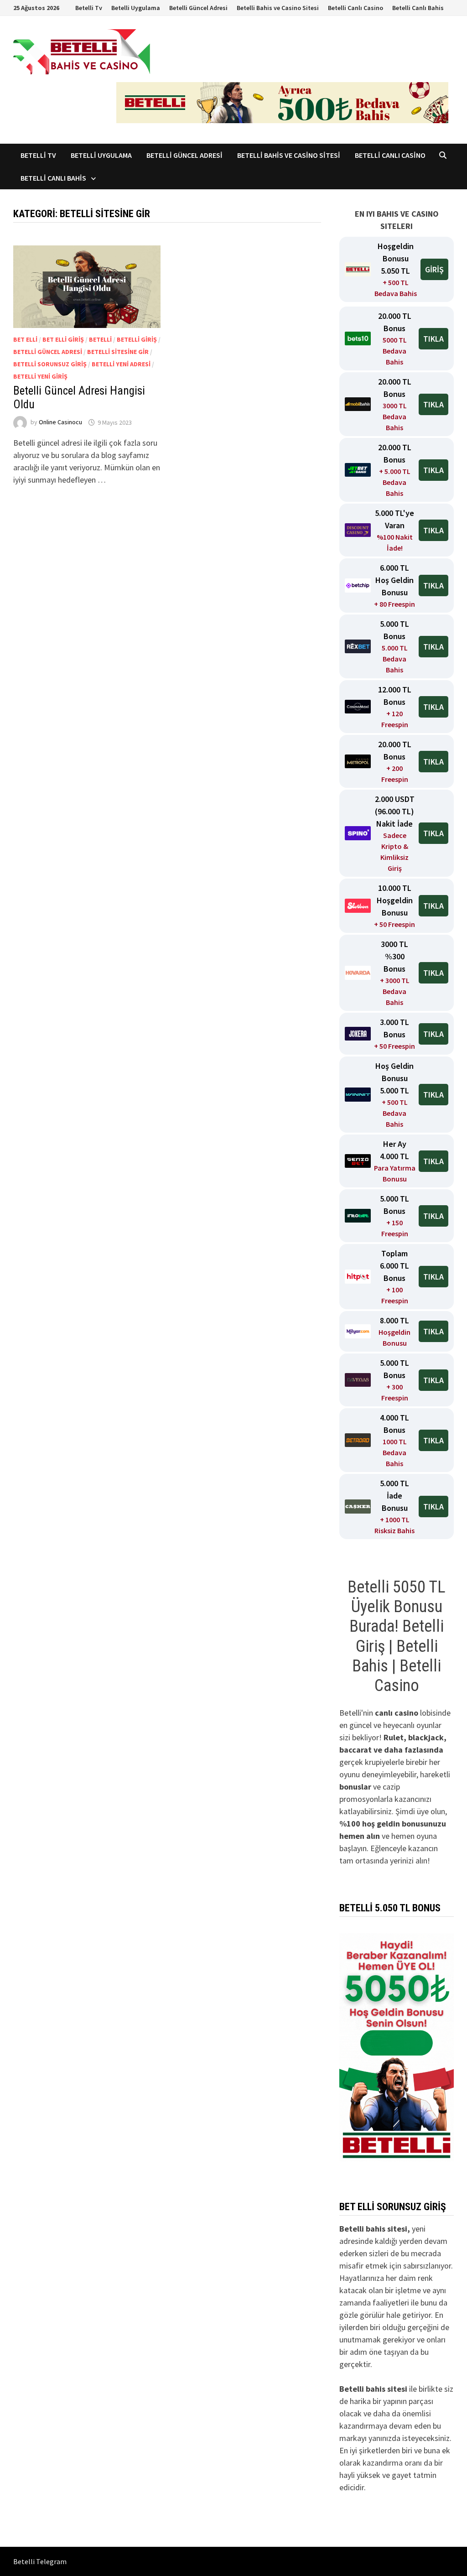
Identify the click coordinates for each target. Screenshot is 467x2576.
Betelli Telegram (40, 2561)
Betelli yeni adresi (121, 364)
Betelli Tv (89, 8)
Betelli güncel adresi (48, 352)
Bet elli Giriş (63, 339)
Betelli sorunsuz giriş (50, 364)
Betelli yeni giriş (40, 376)
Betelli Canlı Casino (355, 8)
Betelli (100, 339)
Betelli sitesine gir (118, 352)
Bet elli (25, 339)
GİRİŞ (434, 269)
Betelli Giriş (137, 339)
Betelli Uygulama (136, 8)
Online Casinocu (60, 422)
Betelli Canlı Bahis (418, 8)
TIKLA (433, 339)
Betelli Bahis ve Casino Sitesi (278, 8)
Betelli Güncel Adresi (198, 8)
